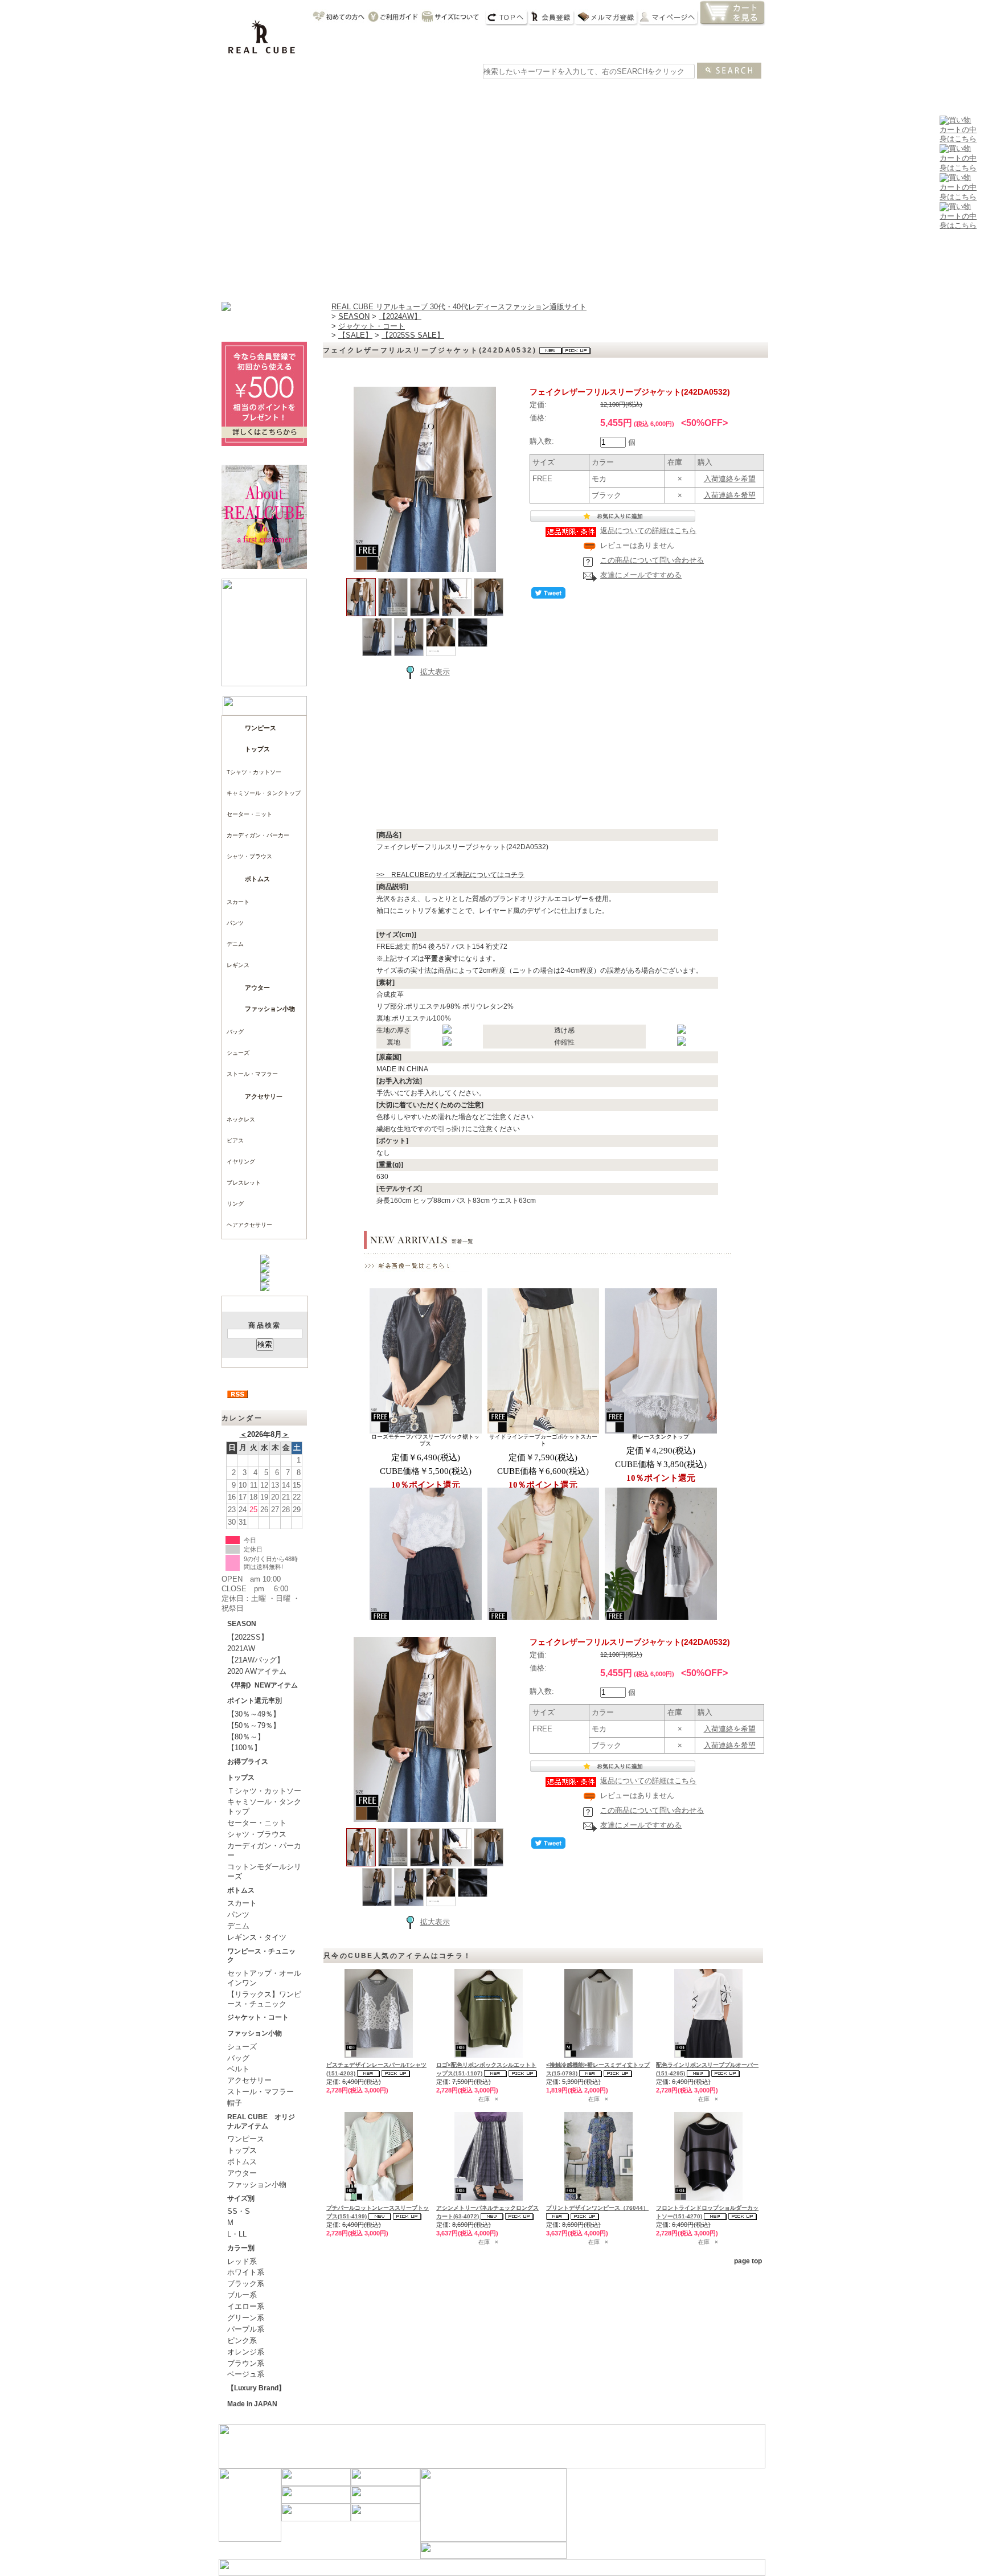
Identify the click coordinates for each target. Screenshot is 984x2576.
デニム (235, 944)
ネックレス (241, 1119)
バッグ (574, 93)
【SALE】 (355, 335)
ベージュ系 (246, 2374)
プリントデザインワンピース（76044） (597, 2208)
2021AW (241, 1649)
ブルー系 (242, 2295)
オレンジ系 (246, 2352)
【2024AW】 (400, 316)
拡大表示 (435, 672)
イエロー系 (246, 2306)
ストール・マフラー (252, 1074)
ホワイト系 (246, 2272)
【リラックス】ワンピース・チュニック (264, 1999)
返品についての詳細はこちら (648, 531)
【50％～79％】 (254, 1725)
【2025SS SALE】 (413, 335)
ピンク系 (242, 2340)
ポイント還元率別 (255, 1701)
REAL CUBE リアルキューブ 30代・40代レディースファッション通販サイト (459, 307)
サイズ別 (241, 2198)
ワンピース (355, 93)
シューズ (683, 93)
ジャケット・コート (258, 2017)
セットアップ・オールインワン (264, 1978)
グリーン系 (246, 2318)
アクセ (629, 93)
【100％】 (244, 1748)
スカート (238, 902)
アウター (519, 93)
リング (235, 1204)
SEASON (242, 1624)
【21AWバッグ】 (256, 1660)
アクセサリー (264, 1096)
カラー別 (241, 2248)
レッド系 (242, 2261)
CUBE (301, 93)
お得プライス (248, 1762)
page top (748, 2261)
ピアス (235, 1140)
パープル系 (246, 2329)
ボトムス (257, 879)
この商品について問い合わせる (652, 560)
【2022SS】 (248, 1637)
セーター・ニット (249, 814)
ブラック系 (246, 2284)
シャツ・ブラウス (249, 856)
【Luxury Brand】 (256, 2388)
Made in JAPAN (252, 2404)
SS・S (239, 2211)
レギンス (238, 965)
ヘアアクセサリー (249, 1225)
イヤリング (241, 1162)
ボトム (465, 93)
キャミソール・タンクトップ (264, 793)
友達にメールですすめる (641, 575)
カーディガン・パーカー (258, 835)
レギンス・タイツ (257, 1937)
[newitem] (958, 168)
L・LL (237, 2234)
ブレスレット (244, 1183)
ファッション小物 (270, 1009)
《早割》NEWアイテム (263, 1685)
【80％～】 (246, 1737)
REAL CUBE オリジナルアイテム (261, 2122)
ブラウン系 (246, 2363)
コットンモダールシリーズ (264, 1871)
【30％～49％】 (254, 1714)
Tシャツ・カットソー (254, 772)
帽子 (235, 2103)
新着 (246, 93)
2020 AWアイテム (257, 1671)
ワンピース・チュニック (261, 1956)
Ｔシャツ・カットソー (264, 1791)
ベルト (238, 2069)
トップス (410, 93)
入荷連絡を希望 (730, 479)
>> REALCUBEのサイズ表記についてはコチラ (450, 875)
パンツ (235, 923)
